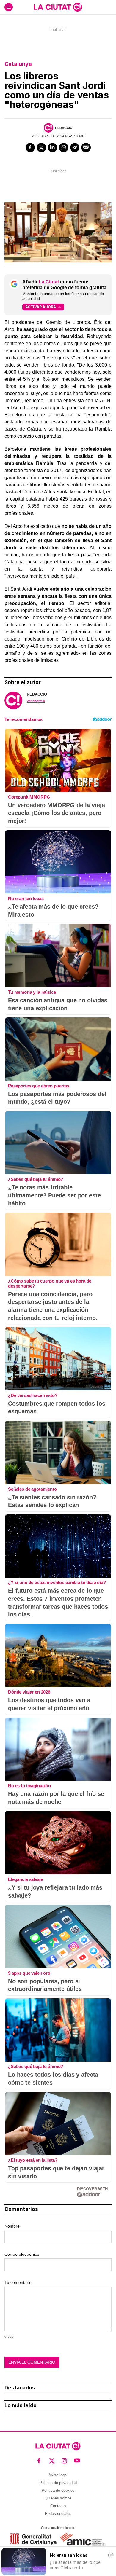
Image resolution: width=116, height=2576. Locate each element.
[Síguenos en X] (52, 2461)
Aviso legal (58, 2475)
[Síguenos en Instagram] (64, 2461)
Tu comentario (18, 2282)
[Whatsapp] (64, 148)
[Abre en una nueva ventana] (33, 2539)
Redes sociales (58, 2514)
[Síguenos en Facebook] (39, 2461)
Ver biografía (36, 701)
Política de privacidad (58, 2483)
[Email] (86, 148)
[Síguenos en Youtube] (77, 2461)
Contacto (58, 2506)
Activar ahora (41, 307)
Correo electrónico (22, 2254)
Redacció (64, 128)
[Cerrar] (111, 2555)
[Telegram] (75, 148)
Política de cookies (58, 2490)
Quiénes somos (58, 2498)
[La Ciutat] (58, 7)
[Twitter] (41, 148)
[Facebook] (30, 148)
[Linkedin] (53, 148)
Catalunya (18, 64)
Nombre (12, 2226)
